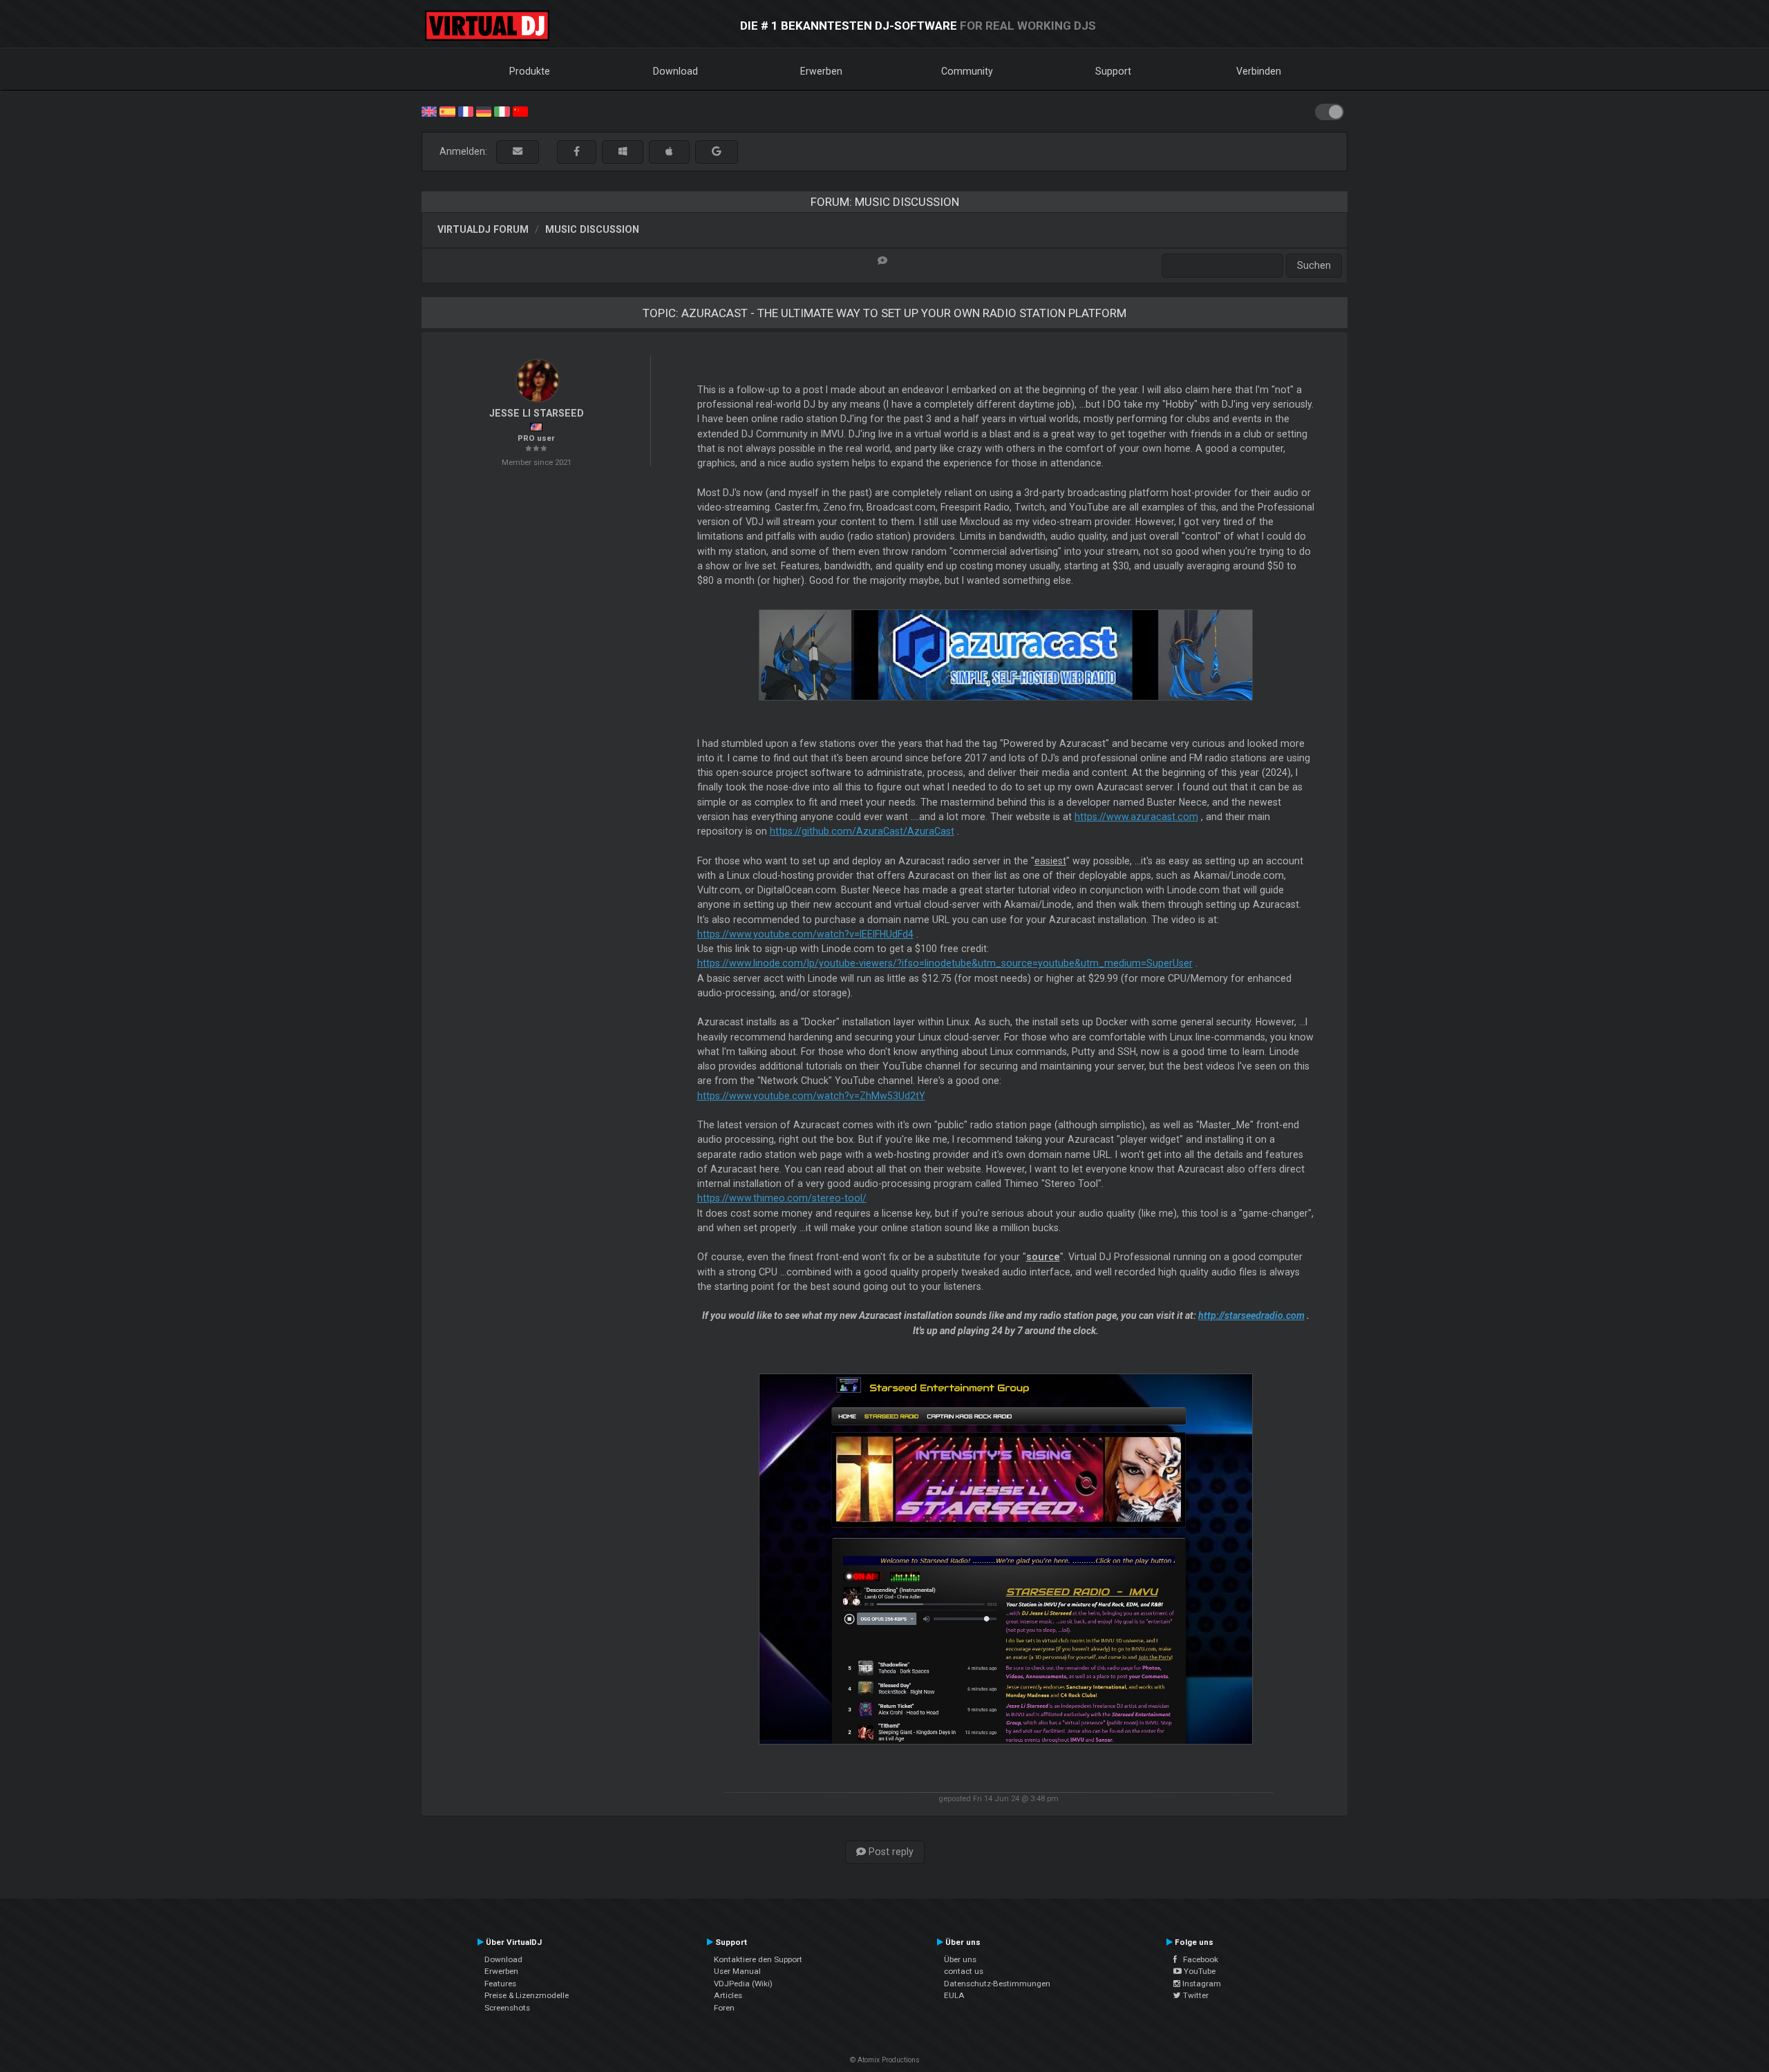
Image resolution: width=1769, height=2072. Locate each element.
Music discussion (592, 229)
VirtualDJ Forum (483, 229)
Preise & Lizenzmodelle (527, 1995)
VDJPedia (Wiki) (743, 1984)
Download (675, 71)
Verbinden (1259, 71)
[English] (429, 111)
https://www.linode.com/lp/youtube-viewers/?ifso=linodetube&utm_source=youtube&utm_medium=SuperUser (945, 963)
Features (500, 1984)
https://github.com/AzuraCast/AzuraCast (862, 831)
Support (1113, 71)
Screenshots (507, 2008)
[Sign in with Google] (717, 152)
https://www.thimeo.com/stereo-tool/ (782, 1198)
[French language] (466, 111)
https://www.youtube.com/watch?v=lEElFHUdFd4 (805, 934)
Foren (724, 2008)
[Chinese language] (520, 111)
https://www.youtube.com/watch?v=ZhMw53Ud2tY (811, 1096)
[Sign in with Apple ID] (669, 152)
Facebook (1198, 1959)
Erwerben (821, 71)
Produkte (530, 71)
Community (967, 71)
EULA (954, 1995)
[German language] (484, 111)
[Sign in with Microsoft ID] (623, 152)
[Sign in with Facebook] (577, 152)
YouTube (1199, 1971)
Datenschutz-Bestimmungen (997, 1984)
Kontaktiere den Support (758, 1959)
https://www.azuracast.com (1136, 817)
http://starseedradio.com (1251, 1315)
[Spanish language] (447, 111)
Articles (728, 1995)
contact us (964, 1971)
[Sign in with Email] (518, 152)
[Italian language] (502, 111)
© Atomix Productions (885, 2060)
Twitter (1195, 1995)
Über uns (960, 1959)
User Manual (737, 1971)
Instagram (1201, 1984)
